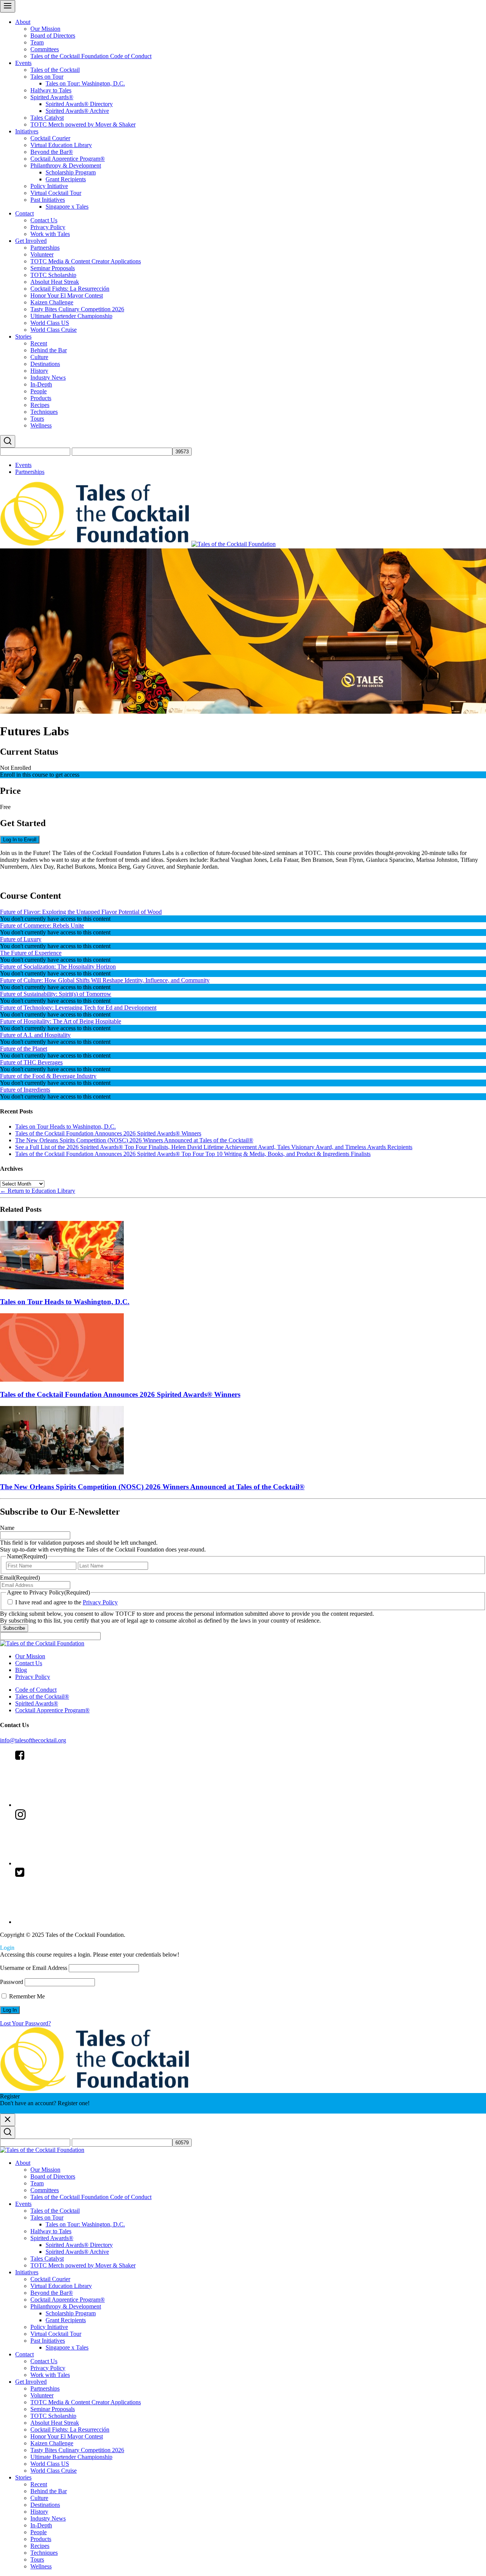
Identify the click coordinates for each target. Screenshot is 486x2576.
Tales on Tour (47, 77)
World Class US (50, 323)
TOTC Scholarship (53, 275)
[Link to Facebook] (72, 1805)
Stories (23, 336)
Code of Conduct (36, 1690)
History (39, 371)
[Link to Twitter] (72, 1922)
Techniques (44, 412)
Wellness (41, 425)
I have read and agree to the (66, 1602)
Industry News (48, 378)
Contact (24, 213)
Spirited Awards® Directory (79, 104)
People (39, 391)
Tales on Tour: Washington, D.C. (85, 83)
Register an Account (24, 2110)
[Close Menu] (8, 2120)
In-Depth (41, 384)
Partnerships (45, 248)
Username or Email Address (34, 1968)
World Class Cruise (54, 330)
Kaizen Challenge (52, 302)
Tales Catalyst (47, 118)
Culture (39, 357)
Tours (37, 419)
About (23, 22)
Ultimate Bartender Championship (71, 316)
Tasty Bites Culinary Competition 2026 (77, 309)
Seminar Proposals (53, 268)
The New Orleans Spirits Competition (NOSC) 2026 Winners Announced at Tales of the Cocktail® (134, 1140)
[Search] (8, 441)
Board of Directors (53, 36)
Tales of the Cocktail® (42, 1696)
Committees (45, 49)
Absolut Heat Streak (55, 282)
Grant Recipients (66, 179)
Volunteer (42, 254)
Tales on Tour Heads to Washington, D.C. (65, 1127)
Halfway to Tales (51, 90)
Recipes (40, 405)
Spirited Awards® (52, 97)
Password (12, 1982)
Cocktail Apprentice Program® (68, 159)
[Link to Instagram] (72, 1863)
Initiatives (27, 131)
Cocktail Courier (50, 138)
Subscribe (14, 1628)
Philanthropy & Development (66, 165)
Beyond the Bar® (52, 152)
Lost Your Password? (25, 2023)
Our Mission (45, 29)
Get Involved (31, 241)
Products (41, 398)
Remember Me (26, 1996)
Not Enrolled (16, 768)
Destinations (45, 364)
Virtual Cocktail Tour (56, 193)
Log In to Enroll (20, 840)
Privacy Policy (48, 227)
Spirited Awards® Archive (77, 111)
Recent (39, 343)
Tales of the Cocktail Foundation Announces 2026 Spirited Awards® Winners (108, 1133)
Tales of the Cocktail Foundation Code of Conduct (91, 56)
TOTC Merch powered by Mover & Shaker (83, 124)
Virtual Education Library (61, 145)
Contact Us (44, 220)
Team (37, 42)
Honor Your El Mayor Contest (67, 295)
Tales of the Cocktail (55, 70)
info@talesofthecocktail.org (33, 1740)
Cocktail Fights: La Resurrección (70, 289)
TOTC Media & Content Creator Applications (86, 261)
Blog (21, 1670)
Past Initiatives (48, 200)
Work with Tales (50, 234)
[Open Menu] (8, 6)
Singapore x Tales (67, 207)
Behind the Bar (49, 350)
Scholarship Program (71, 172)
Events (23, 63)
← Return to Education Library (38, 1191)
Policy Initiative (49, 186)
